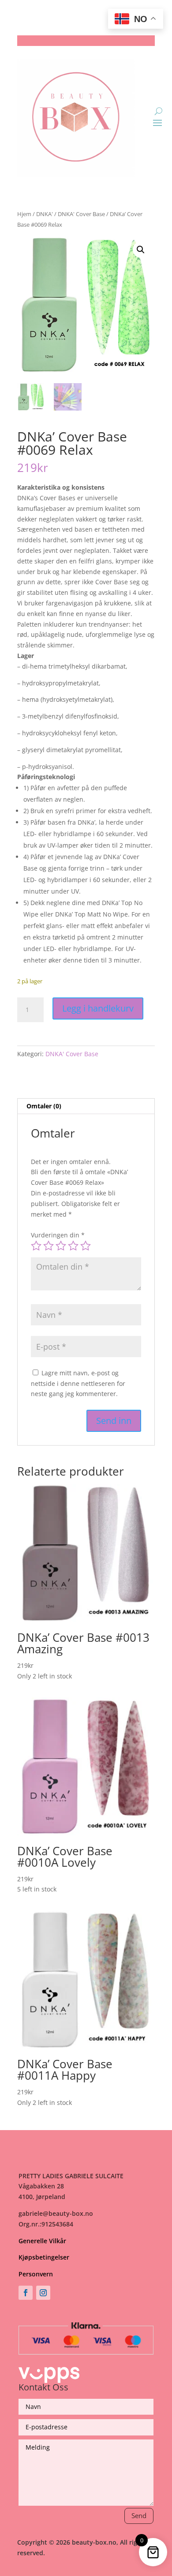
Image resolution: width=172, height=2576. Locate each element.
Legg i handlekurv (98, 1008)
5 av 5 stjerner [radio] (86, 1246)
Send (139, 2515)
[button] (141, 250)
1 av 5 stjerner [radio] (36, 1246)
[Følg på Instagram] (43, 2293)
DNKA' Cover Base (81, 214)
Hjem (24, 214)
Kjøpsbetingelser (44, 2257)
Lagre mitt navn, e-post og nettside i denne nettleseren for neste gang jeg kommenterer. (78, 1383)
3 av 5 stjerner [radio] (61, 1246)
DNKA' (45, 214)
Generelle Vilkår (42, 2241)
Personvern (36, 2274)
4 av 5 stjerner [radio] (73, 1246)
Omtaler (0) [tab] (44, 1106)
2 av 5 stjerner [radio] (49, 1246)
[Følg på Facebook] (26, 2293)
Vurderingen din (58, 1235)
